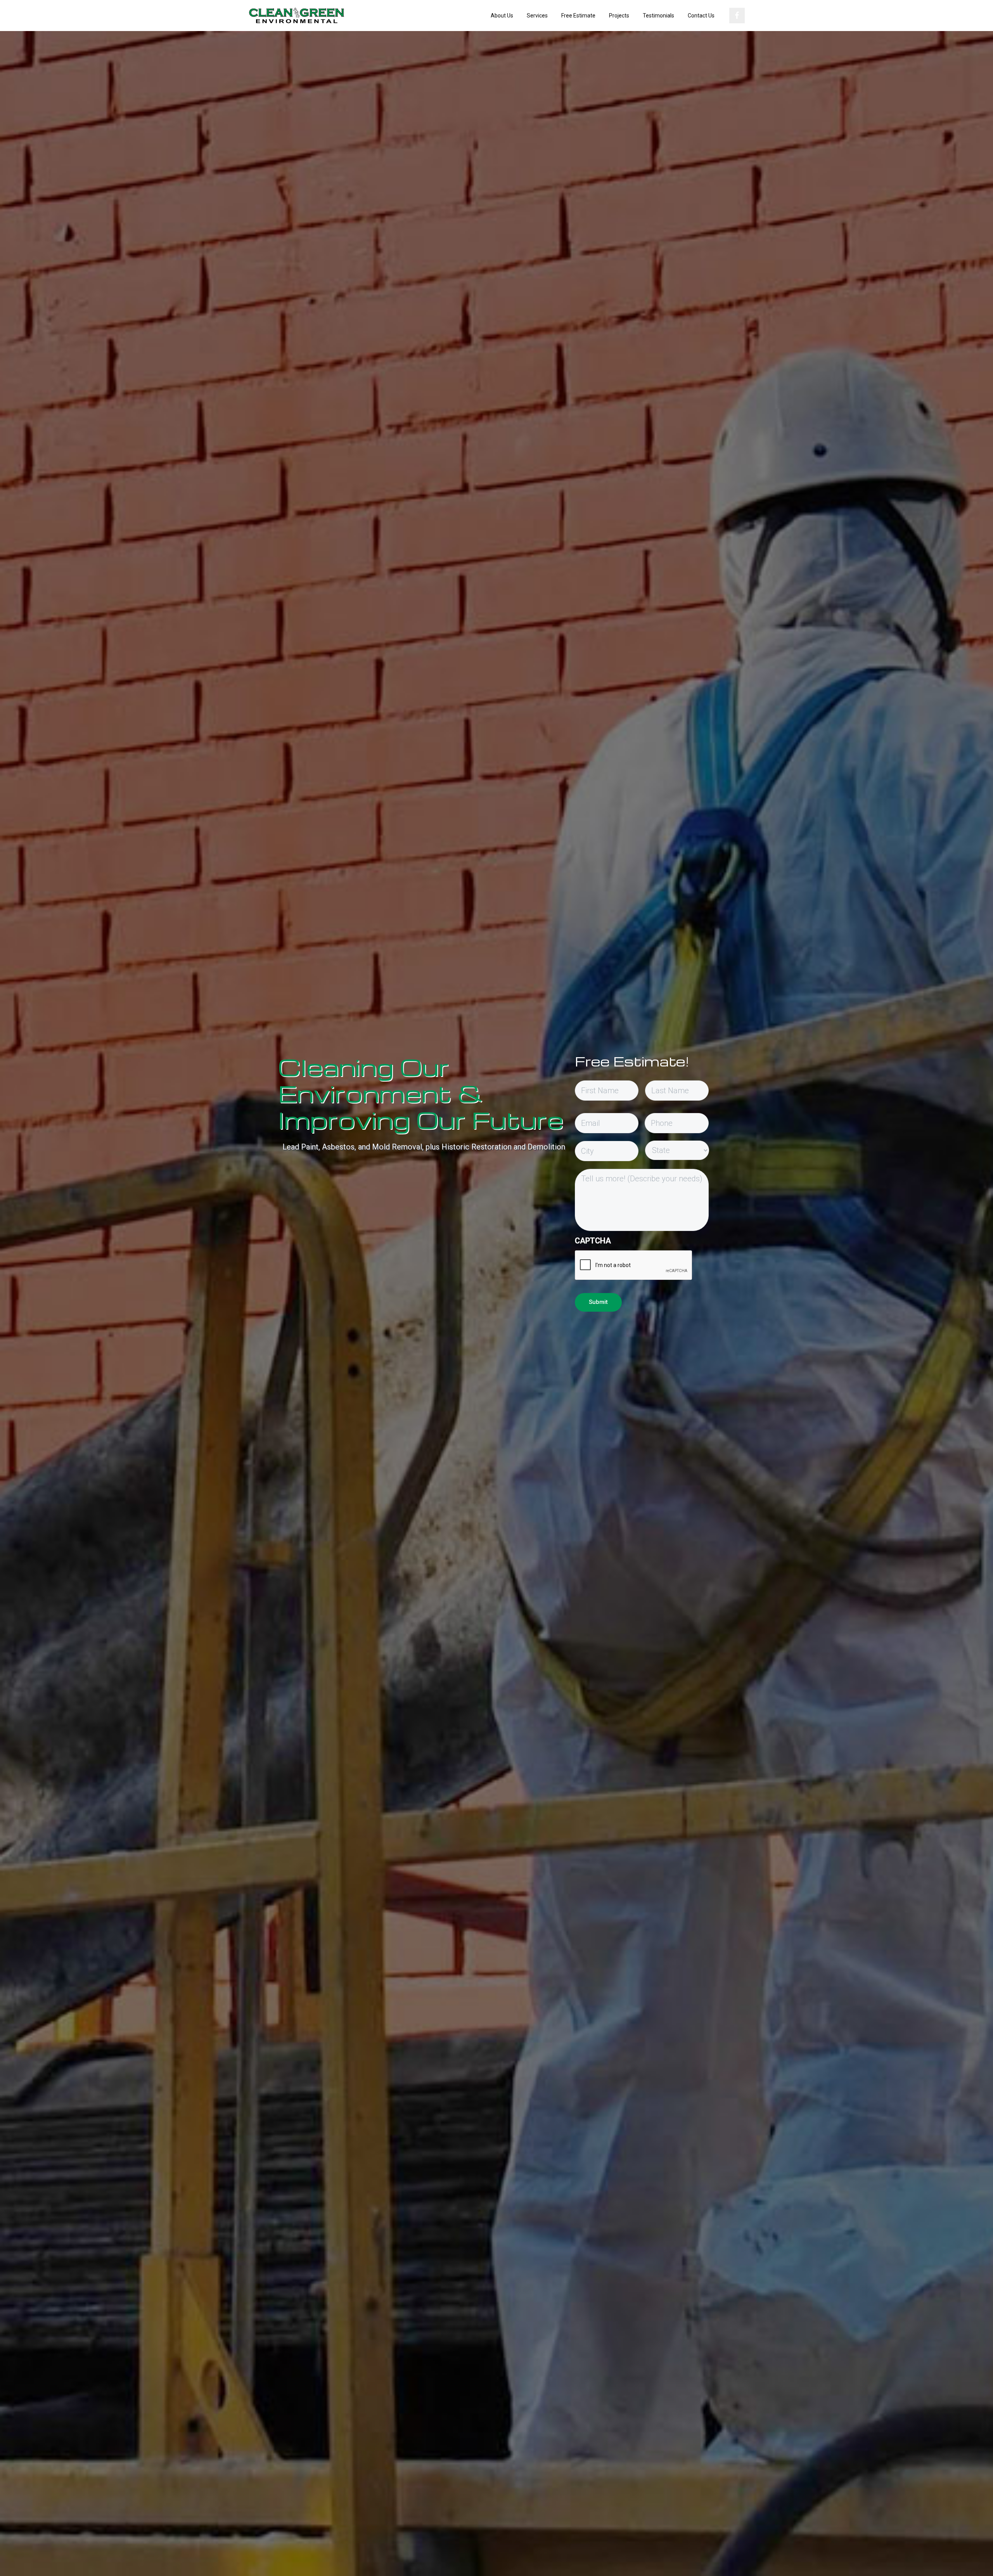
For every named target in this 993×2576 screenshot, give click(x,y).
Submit (598, 1302)
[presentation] (634, 1265)
